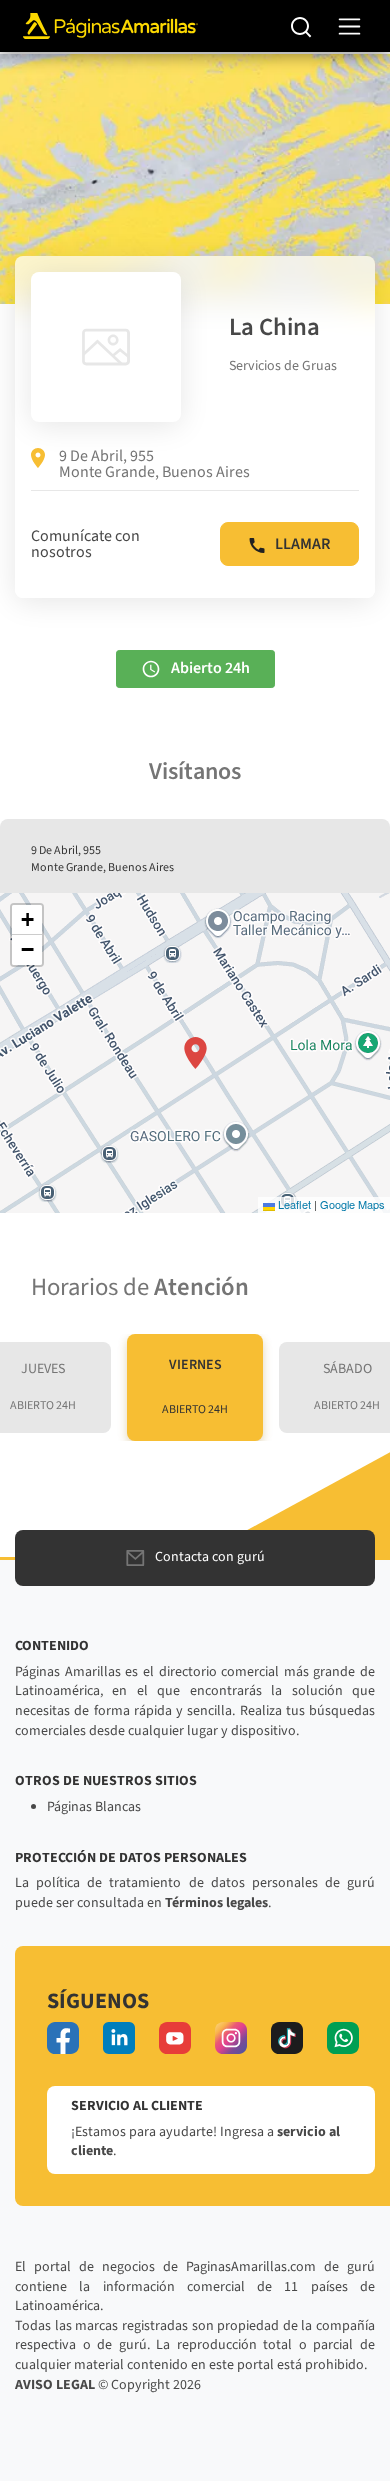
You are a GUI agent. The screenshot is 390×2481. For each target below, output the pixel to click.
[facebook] (63, 2038)
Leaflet (293, 1204)
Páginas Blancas (94, 1807)
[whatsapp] (343, 2038)
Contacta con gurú (210, 1557)
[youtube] (175, 2038)
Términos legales (216, 1903)
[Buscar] (301, 26)
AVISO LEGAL (55, 2385)
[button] (195, 1053)
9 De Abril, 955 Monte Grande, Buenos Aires (154, 464)
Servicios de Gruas (283, 366)
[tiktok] (287, 2038)
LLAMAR (302, 544)
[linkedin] (119, 2038)
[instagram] (231, 2038)
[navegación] (349, 26)
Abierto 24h (210, 668)
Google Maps (352, 1204)
